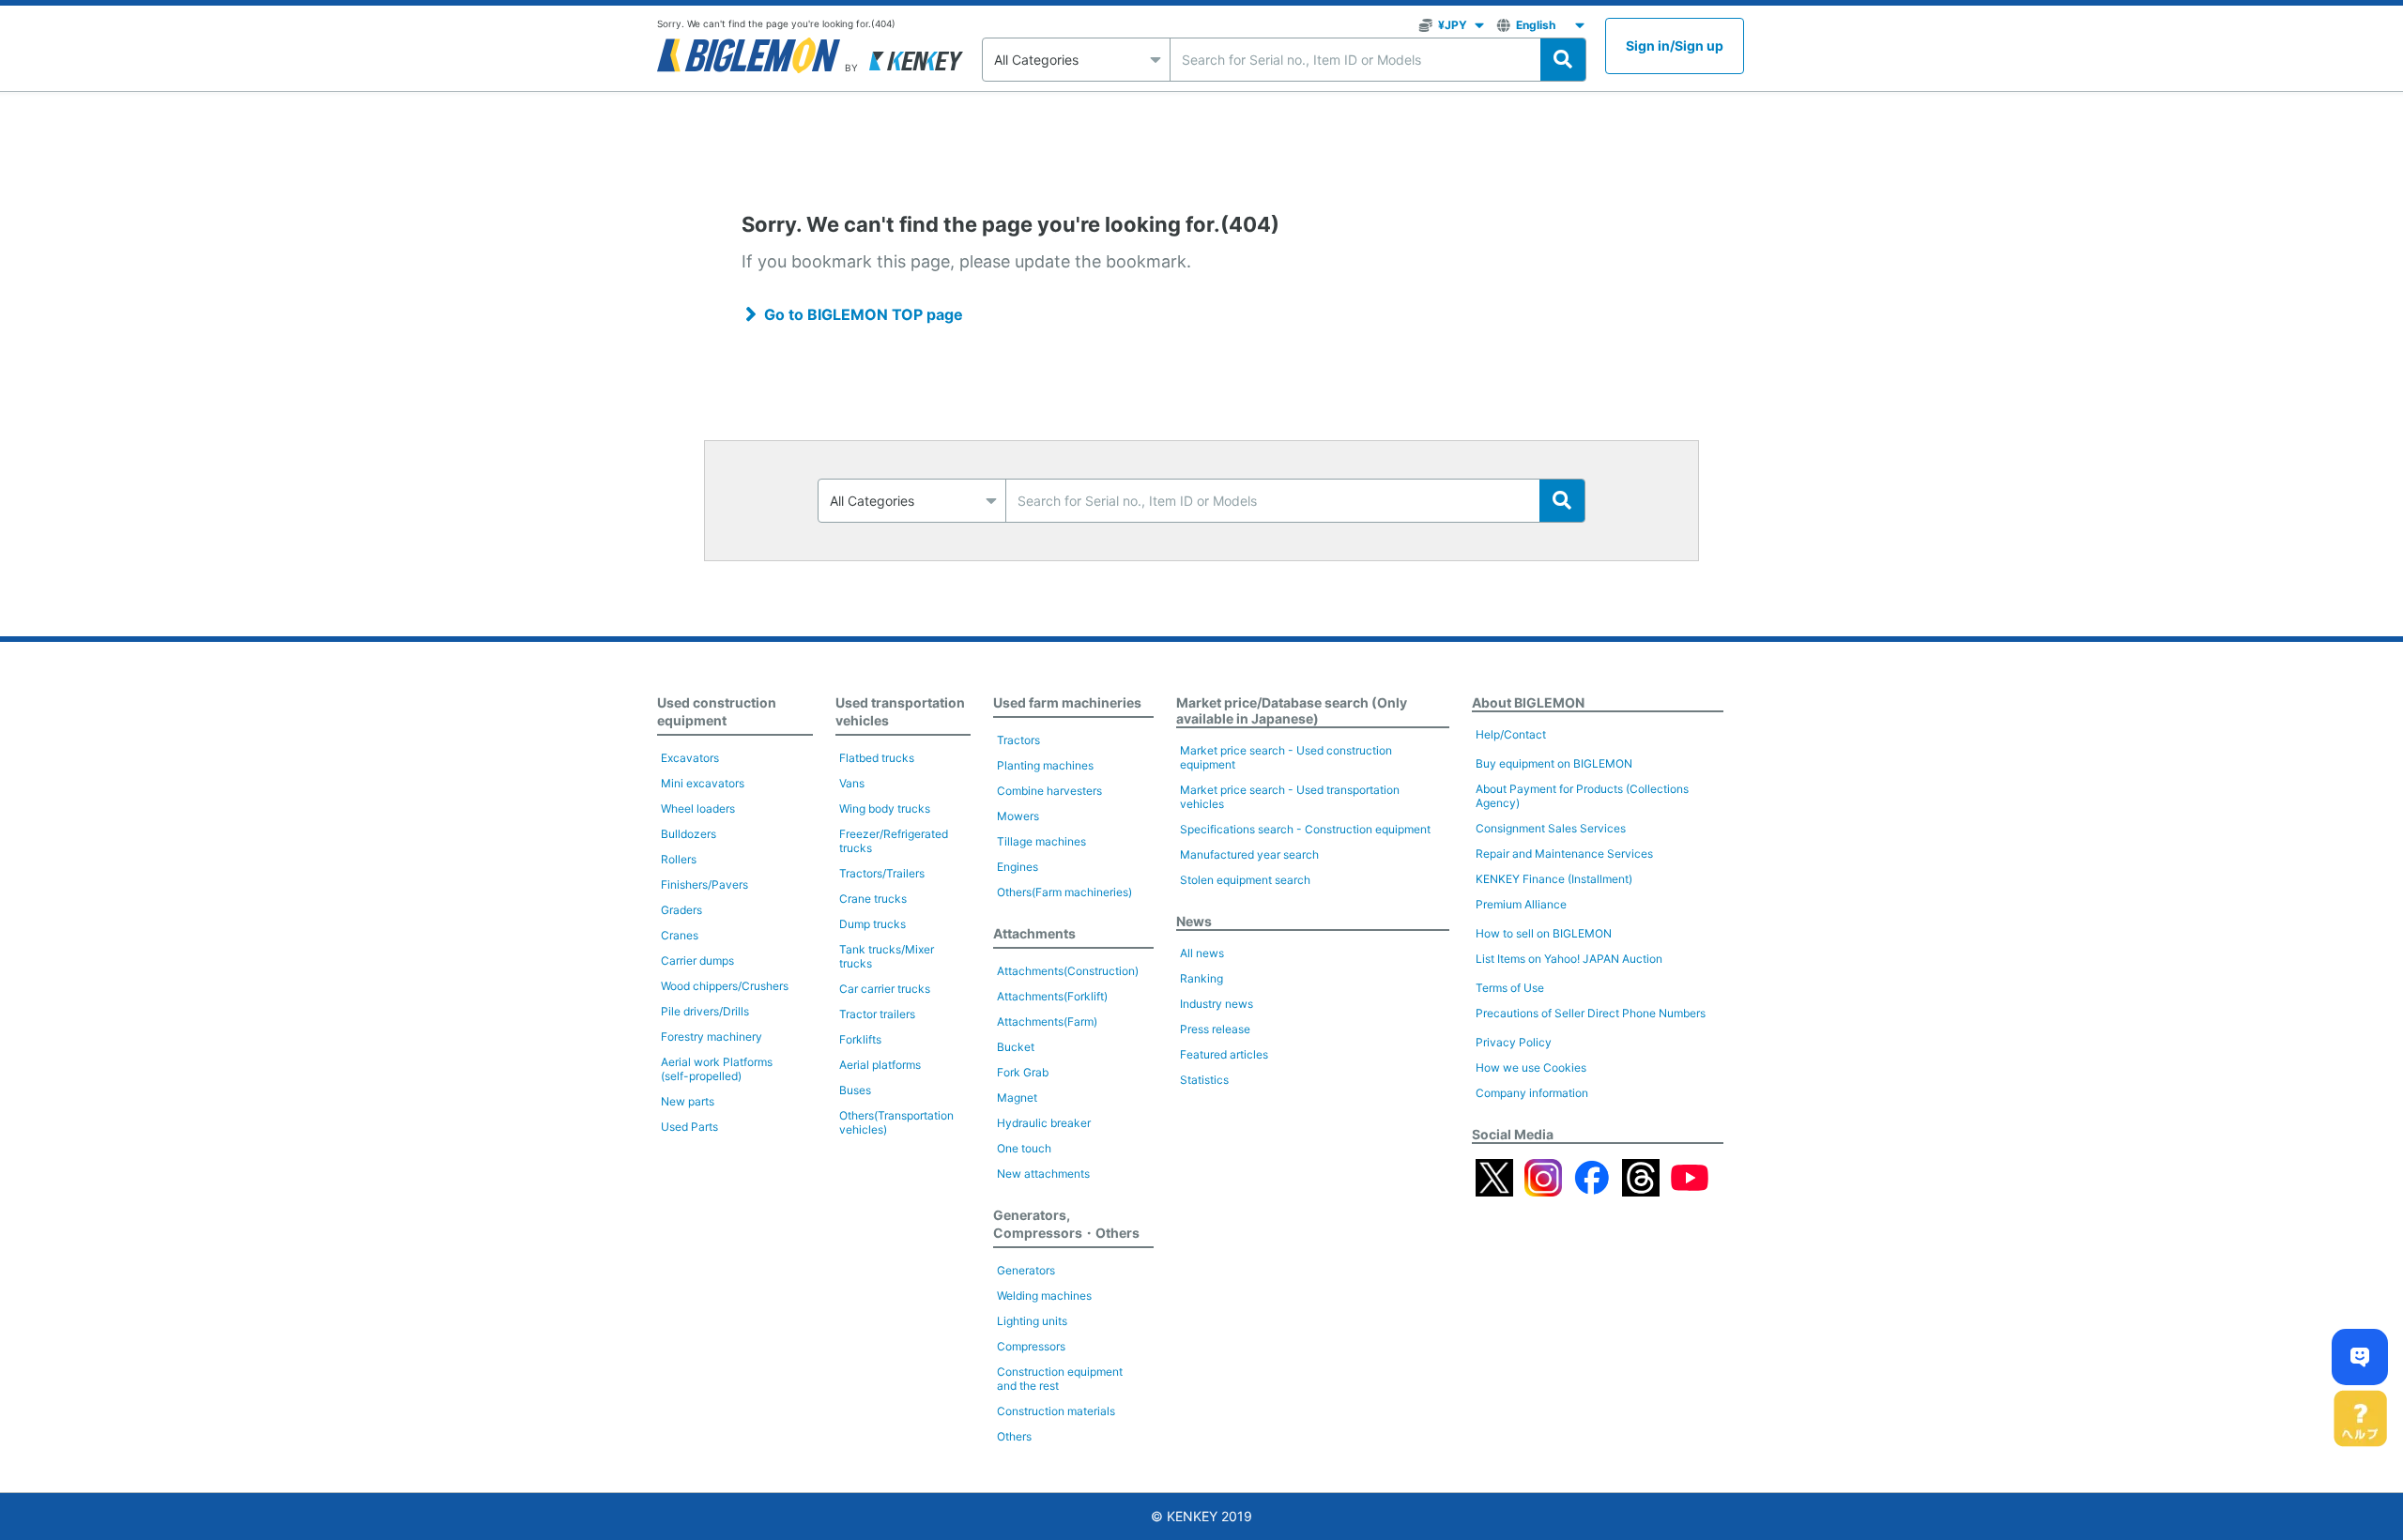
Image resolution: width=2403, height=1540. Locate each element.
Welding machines (1044, 1296)
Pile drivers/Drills (705, 1011)
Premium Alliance (1521, 904)
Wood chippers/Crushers (725, 986)
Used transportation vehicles (900, 711)
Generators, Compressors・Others (1066, 1224)
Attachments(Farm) (1047, 1022)
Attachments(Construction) (1068, 971)
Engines (1018, 867)
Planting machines (1045, 765)
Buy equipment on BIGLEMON (1554, 763)
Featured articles (1224, 1054)
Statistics (1204, 1080)
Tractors (1018, 740)
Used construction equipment (717, 711)
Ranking (1201, 978)
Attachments (1034, 933)
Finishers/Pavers (704, 884)
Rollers (679, 859)
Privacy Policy (1514, 1042)
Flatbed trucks (877, 758)
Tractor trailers (877, 1014)
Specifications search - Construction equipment (1305, 829)
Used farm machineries (1067, 702)
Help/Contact (1511, 734)
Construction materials (1056, 1411)
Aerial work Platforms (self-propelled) (717, 1069)
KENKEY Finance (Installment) (1554, 879)
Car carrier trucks (885, 989)
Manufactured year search (1249, 854)
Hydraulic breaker (1044, 1123)
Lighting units (1032, 1321)
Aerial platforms (880, 1065)
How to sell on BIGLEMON (1544, 933)
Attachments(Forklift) (1052, 996)
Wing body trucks (885, 808)
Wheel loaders (698, 808)
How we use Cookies (1531, 1067)
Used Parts (689, 1127)
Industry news (1217, 1004)
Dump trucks (872, 924)
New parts (688, 1101)
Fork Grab (1023, 1072)
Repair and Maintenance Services (1564, 854)
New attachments (1043, 1174)
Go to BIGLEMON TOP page (864, 314)
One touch (1024, 1148)
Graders (681, 910)
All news (1202, 953)
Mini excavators (703, 783)
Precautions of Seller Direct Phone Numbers (1591, 1013)
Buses (855, 1090)
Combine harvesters (1049, 791)
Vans (852, 783)
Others (1014, 1436)
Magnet (1017, 1098)
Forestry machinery (712, 1037)
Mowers (1018, 816)
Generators (1026, 1270)
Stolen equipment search (1245, 880)
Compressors (1031, 1346)
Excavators (690, 758)
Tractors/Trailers (882, 873)
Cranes (680, 935)
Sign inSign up (1675, 46)
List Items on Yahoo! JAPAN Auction (1569, 959)
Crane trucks (873, 899)
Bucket (1016, 1047)
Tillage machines (1041, 841)
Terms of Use (1510, 988)
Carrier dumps (697, 961)
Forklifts (860, 1039)
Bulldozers (689, 834)
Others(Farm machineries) (1064, 892)
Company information (1532, 1093)
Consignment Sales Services (1551, 828)
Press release (1215, 1029)
